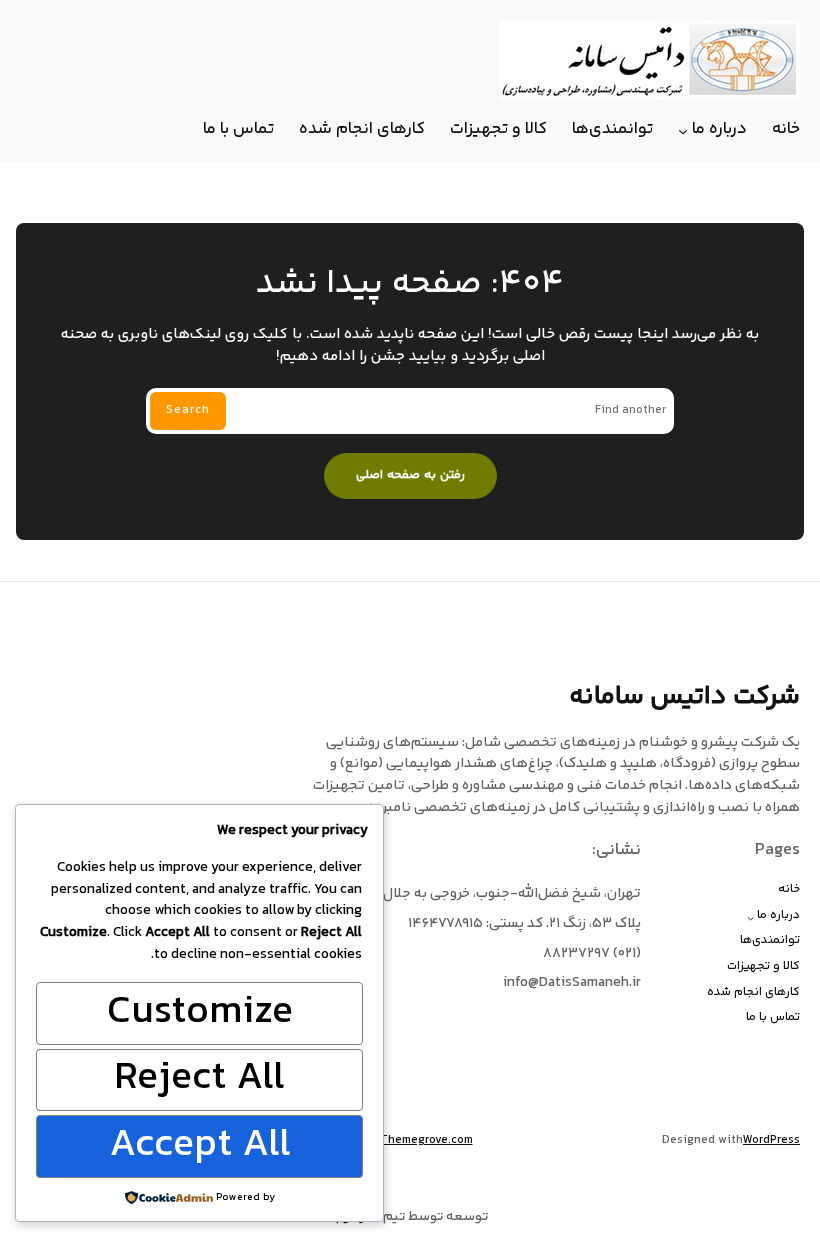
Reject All (199, 1080)
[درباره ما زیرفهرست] (683, 131)
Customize (200, 1013)
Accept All (200, 1146)
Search (188, 410)
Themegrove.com (426, 1140)
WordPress (771, 1140)
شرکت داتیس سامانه (684, 697)
